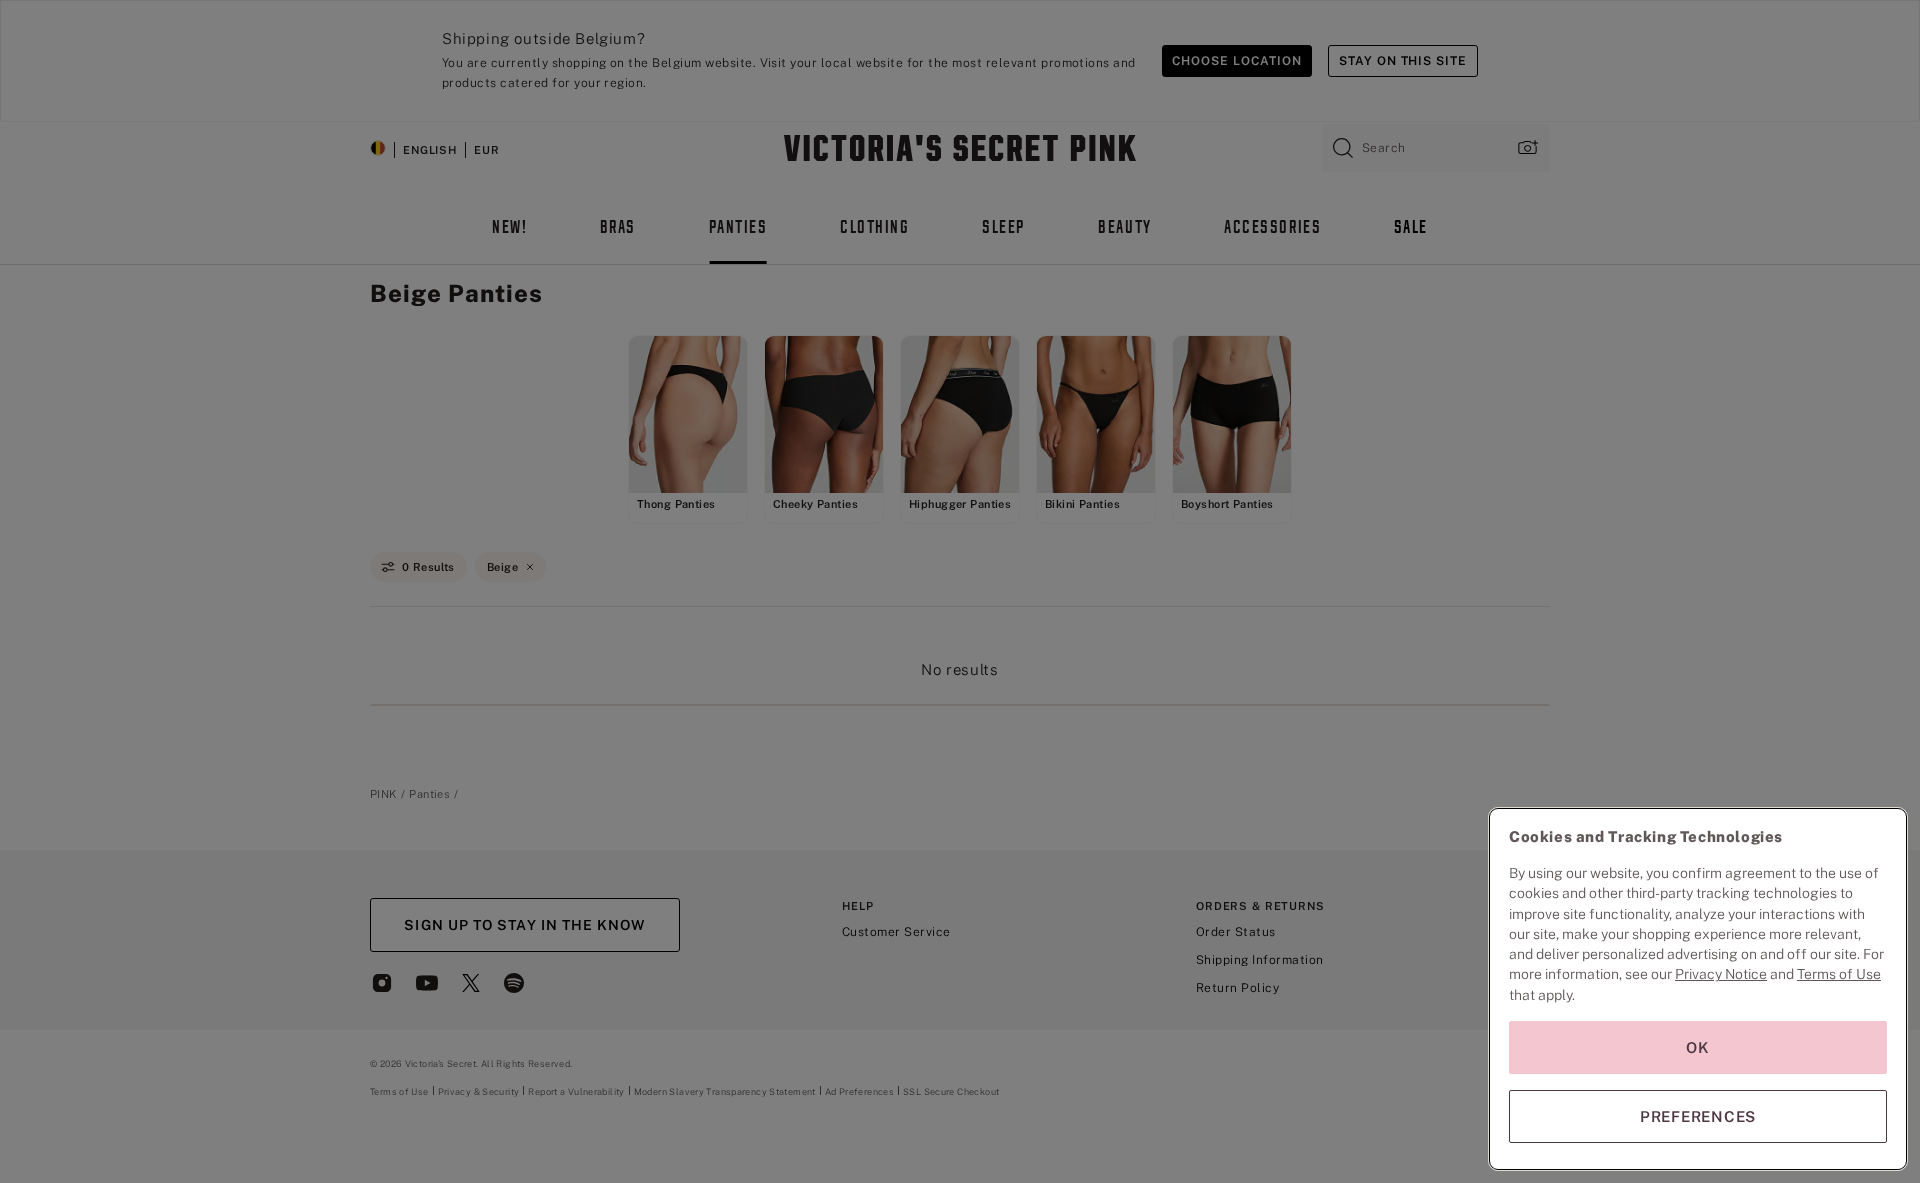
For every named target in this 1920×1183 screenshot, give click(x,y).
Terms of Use (1839, 974)
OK (1698, 1047)
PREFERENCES (1698, 1116)
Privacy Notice (1721, 974)
